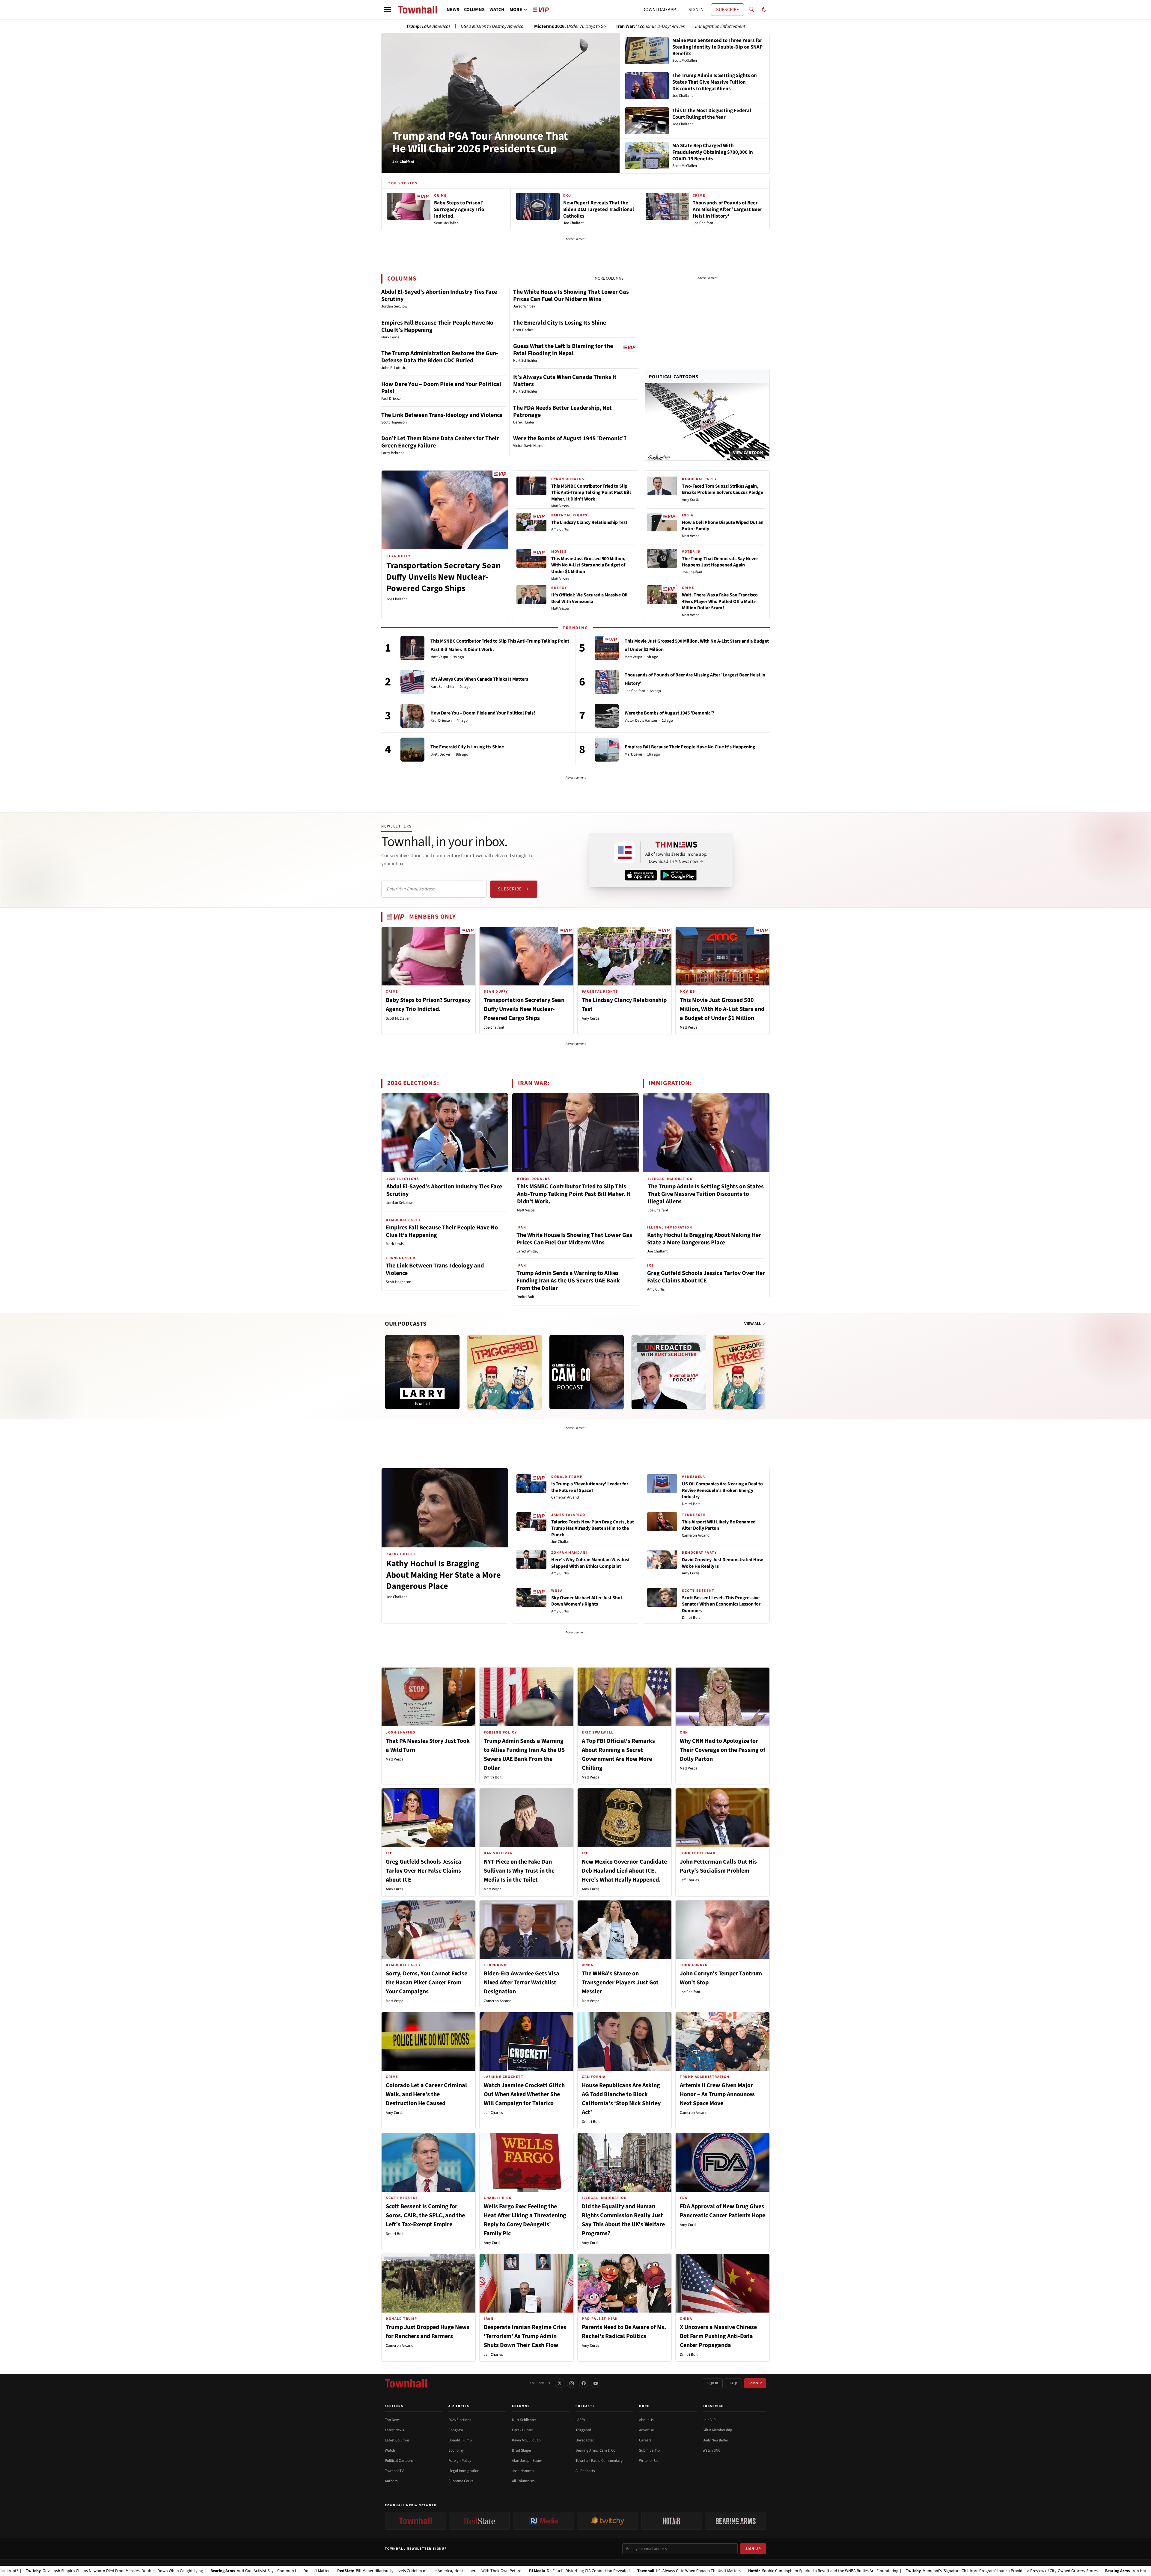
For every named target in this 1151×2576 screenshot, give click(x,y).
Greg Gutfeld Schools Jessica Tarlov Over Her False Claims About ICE (706, 1277)
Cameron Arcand (565, 1497)
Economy (456, 2450)
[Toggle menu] (387, 10)
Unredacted (585, 2440)
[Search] (751, 10)
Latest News (394, 2430)
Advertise (646, 2430)
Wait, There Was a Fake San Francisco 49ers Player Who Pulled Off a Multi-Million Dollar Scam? (720, 601)
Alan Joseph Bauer (527, 2461)
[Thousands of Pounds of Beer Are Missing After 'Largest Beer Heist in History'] (607, 682)
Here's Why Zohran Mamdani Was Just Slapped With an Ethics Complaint (590, 1563)
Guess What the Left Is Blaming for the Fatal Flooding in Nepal (563, 350)
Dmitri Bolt (525, 1297)
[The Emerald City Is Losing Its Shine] (412, 750)
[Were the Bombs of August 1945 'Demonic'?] (607, 716)
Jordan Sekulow (399, 1203)
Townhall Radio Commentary (599, 2461)
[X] (560, 2383)
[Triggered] (504, 1372)
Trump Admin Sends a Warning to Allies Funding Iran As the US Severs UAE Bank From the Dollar (568, 1281)
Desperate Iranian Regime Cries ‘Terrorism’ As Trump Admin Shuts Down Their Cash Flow (525, 2336)
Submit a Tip (649, 2450)
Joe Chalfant (397, 599)
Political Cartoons (674, 377)
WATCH (497, 10)
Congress (456, 2430)
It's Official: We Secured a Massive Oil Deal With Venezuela (589, 598)
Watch (390, 2450)
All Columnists (523, 2481)
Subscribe (510, 889)
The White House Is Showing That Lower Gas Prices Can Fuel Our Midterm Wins (571, 296)
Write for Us (648, 2461)
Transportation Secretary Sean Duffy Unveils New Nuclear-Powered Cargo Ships (443, 577)
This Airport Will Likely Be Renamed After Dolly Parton (719, 1525)
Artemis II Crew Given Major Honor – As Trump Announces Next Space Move (717, 2094)
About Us (646, 2420)
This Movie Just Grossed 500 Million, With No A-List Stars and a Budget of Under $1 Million (588, 565)
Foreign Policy (460, 2461)
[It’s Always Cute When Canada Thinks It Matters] (412, 682)
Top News (393, 2420)
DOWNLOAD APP (659, 10)
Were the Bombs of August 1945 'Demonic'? (570, 438)
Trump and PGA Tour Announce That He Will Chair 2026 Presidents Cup (480, 142)
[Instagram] (572, 2383)
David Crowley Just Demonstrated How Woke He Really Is (722, 1563)
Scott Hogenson (399, 1282)
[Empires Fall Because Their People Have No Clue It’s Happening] (607, 750)
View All (753, 1324)
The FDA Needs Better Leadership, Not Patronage (562, 412)
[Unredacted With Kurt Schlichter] (669, 1372)
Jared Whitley (527, 1251)
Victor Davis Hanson (641, 721)
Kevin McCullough (526, 2440)
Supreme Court (461, 2481)
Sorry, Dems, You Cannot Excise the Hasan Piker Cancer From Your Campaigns (427, 1983)
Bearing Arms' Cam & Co (595, 2450)
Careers (645, 2440)
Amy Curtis (560, 529)
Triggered (583, 2430)
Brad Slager (522, 2450)
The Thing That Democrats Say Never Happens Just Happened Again (720, 562)
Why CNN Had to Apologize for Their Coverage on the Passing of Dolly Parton (723, 1750)
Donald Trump (460, 2440)
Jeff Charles (689, 1880)
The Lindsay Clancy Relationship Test (589, 522)
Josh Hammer (523, 2471)
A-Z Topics (459, 2406)
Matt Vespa (560, 506)
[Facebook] (584, 2383)
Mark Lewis (633, 755)
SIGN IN (696, 10)
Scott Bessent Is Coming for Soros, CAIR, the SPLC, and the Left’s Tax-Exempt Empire (425, 2215)
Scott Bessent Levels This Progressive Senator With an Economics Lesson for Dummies (721, 1604)
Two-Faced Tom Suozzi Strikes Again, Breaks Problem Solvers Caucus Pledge (723, 489)
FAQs (733, 2383)
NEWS (453, 10)
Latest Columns (397, 2440)
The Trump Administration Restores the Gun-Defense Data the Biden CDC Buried (440, 357)
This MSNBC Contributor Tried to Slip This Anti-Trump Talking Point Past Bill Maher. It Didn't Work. (591, 493)
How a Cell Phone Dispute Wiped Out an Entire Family (723, 526)
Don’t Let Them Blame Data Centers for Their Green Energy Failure (440, 442)
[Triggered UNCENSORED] (751, 1372)
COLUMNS (474, 10)
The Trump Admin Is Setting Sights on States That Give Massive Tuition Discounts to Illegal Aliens (706, 1194)
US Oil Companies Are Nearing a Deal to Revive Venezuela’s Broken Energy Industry (722, 1490)
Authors (391, 2481)
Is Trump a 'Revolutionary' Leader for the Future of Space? (590, 1487)
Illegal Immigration (464, 2471)
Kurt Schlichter (443, 687)
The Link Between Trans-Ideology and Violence (442, 415)
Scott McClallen (398, 1018)
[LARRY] (422, 1372)
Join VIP (755, 2383)
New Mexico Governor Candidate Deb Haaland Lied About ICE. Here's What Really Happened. (624, 1871)
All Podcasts (585, 2471)
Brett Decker (440, 755)
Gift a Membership (717, 2430)
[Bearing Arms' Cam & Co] (587, 1372)
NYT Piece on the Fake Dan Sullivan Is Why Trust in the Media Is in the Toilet (519, 1871)
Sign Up (753, 2549)
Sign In (713, 2383)
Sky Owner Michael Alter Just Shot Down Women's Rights (587, 1601)
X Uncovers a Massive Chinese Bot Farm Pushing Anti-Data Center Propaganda (718, 2336)
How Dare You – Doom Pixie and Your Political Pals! (441, 388)
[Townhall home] (406, 2383)
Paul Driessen (441, 721)
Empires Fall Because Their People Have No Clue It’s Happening (437, 326)
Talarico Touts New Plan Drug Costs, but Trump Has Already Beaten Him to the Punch (593, 1528)
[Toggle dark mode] (764, 10)
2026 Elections (460, 2420)
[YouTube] (596, 2383)
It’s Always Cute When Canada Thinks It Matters (565, 381)
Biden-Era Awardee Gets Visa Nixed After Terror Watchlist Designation (522, 1983)
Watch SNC (711, 2450)
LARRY (580, 2420)
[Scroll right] (765, 1366)
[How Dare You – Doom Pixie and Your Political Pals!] (412, 716)
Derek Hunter (523, 2430)
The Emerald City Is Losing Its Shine (560, 323)
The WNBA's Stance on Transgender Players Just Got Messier (620, 1983)
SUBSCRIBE (727, 10)
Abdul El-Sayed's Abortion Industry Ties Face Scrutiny (439, 296)
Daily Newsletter (715, 2440)
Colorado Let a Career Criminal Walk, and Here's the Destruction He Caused (426, 2094)
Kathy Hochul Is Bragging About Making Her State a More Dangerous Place (704, 1239)
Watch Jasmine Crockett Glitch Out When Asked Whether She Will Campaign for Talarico (524, 2094)
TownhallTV (394, 2471)
